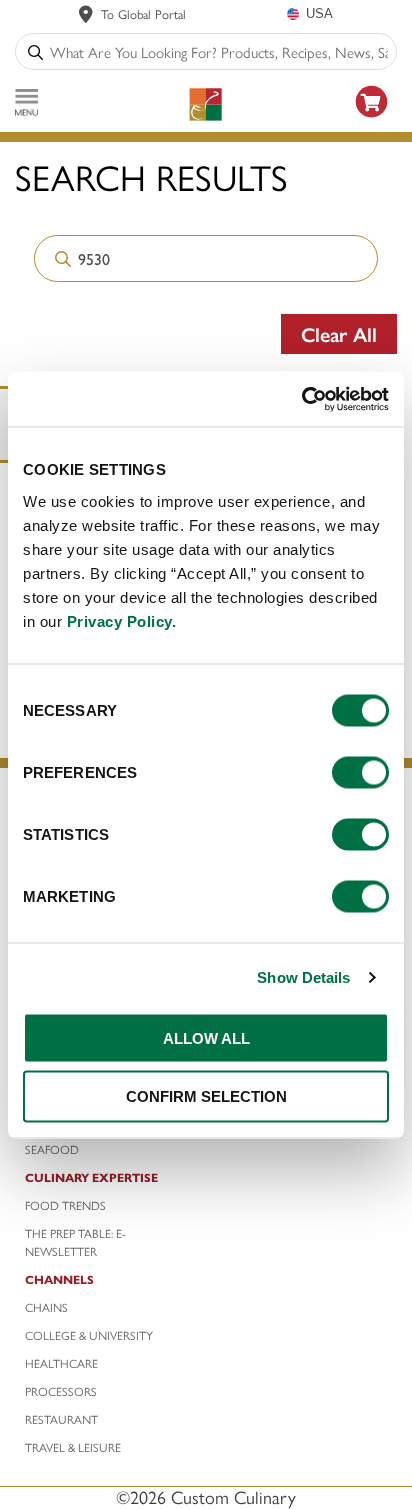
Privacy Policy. (122, 620)
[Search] (35, 51)
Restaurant (61, 1419)
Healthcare (61, 1363)
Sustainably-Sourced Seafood (91, 1140)
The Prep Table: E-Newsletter (75, 1242)
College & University (89, 1335)
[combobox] (219, 51)
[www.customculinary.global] (86, 14)
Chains (46, 1307)
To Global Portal (143, 13)
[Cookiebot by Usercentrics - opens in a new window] (301, 399)
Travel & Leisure (73, 1447)
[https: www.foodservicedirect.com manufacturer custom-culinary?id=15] (372, 120)
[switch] (360, 772)
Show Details (303, 977)
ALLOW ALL (206, 1037)
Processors (61, 1391)
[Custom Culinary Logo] (205, 104)
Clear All (339, 333)
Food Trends (65, 1205)
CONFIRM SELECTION (206, 1096)
